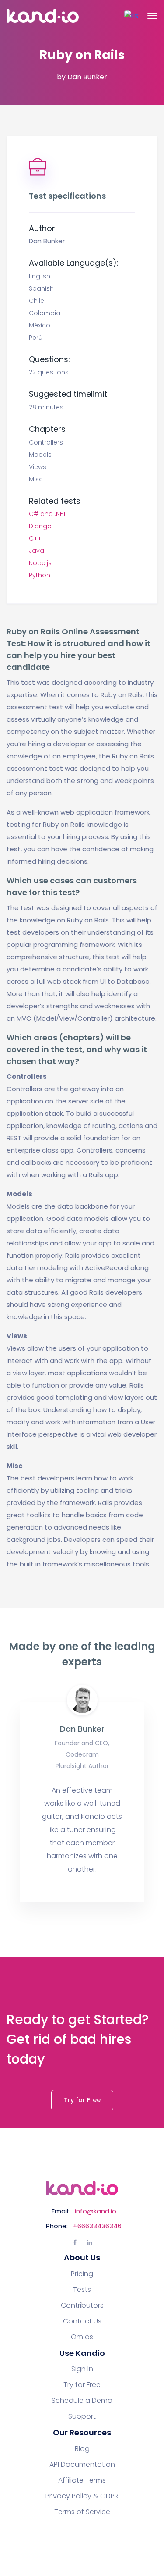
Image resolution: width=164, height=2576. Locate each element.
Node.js (40, 563)
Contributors (82, 2306)
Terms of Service (82, 2512)
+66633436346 (97, 2226)
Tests (82, 2290)
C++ (35, 538)
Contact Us (82, 2321)
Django (40, 526)
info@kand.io (96, 2211)
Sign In (82, 2369)
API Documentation (82, 2465)
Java (37, 551)
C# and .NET (47, 514)
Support (82, 2416)
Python (40, 575)
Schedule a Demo (82, 2401)
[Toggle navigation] (152, 16)
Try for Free (82, 2100)
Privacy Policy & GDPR (82, 2496)
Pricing (82, 2274)
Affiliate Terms (82, 2480)
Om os (82, 2337)
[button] (131, 16)
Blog (82, 2449)
